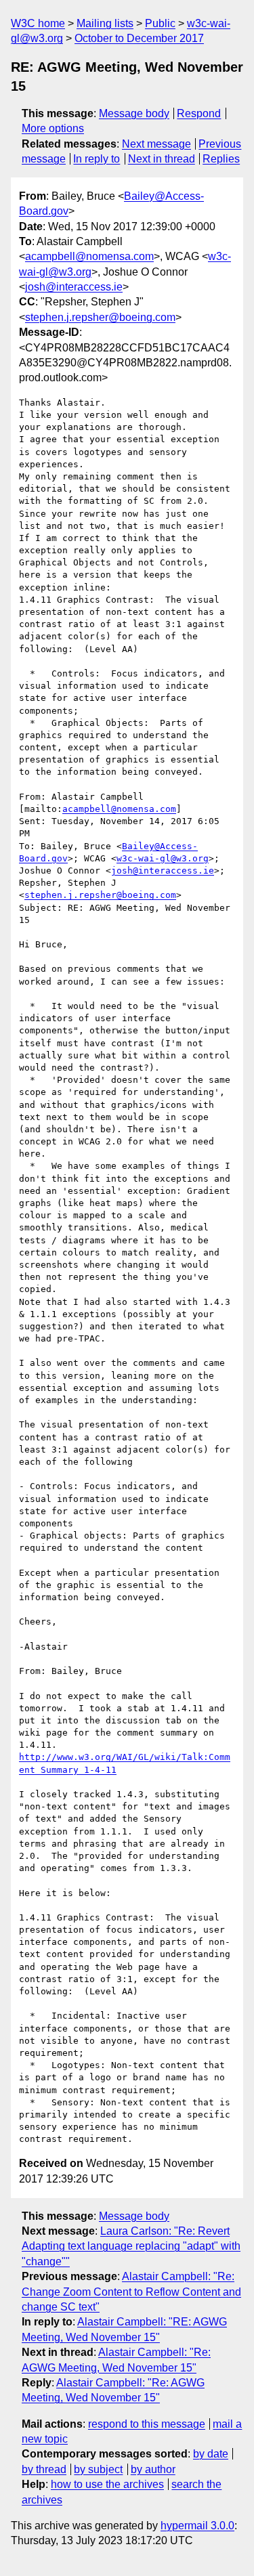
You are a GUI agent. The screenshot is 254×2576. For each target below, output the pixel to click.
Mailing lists (105, 23)
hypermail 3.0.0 (197, 2526)
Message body (134, 113)
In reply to (97, 159)
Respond (199, 113)
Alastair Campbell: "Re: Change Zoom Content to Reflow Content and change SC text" (131, 2292)
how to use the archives (107, 2484)
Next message (156, 144)
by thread (44, 2469)
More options (53, 128)
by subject (98, 2469)
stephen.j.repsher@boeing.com (100, 317)
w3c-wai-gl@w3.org (163, 858)
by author (153, 2469)
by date (211, 2454)
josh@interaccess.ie (74, 287)
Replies (221, 159)
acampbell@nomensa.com (89, 256)
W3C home (38, 23)
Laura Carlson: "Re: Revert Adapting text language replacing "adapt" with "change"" (131, 2246)
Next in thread (162, 159)
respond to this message (147, 2424)
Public (160, 23)
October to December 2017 (139, 38)
